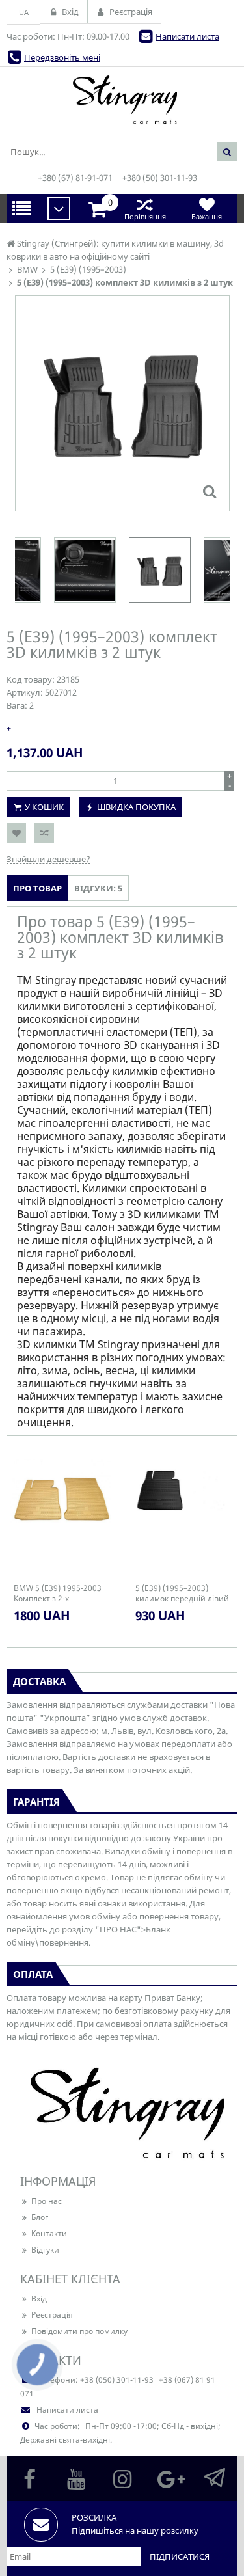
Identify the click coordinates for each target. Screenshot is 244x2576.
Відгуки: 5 (98, 888)
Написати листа (187, 36)
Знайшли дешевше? (48, 859)
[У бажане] (16, 833)
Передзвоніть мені (62, 57)
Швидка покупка (136, 807)
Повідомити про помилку (79, 2331)
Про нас (47, 2201)
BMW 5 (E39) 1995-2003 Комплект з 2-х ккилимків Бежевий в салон (58, 1593)
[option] (122, 403)
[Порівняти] (44, 833)
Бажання (207, 216)
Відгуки (45, 2250)
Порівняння (145, 216)
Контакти (49, 2233)
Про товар (37, 888)
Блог (40, 2217)
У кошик (44, 807)
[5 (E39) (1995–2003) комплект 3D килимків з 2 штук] (210, 491)
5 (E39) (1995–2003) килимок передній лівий (182, 1593)
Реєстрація (52, 2315)
